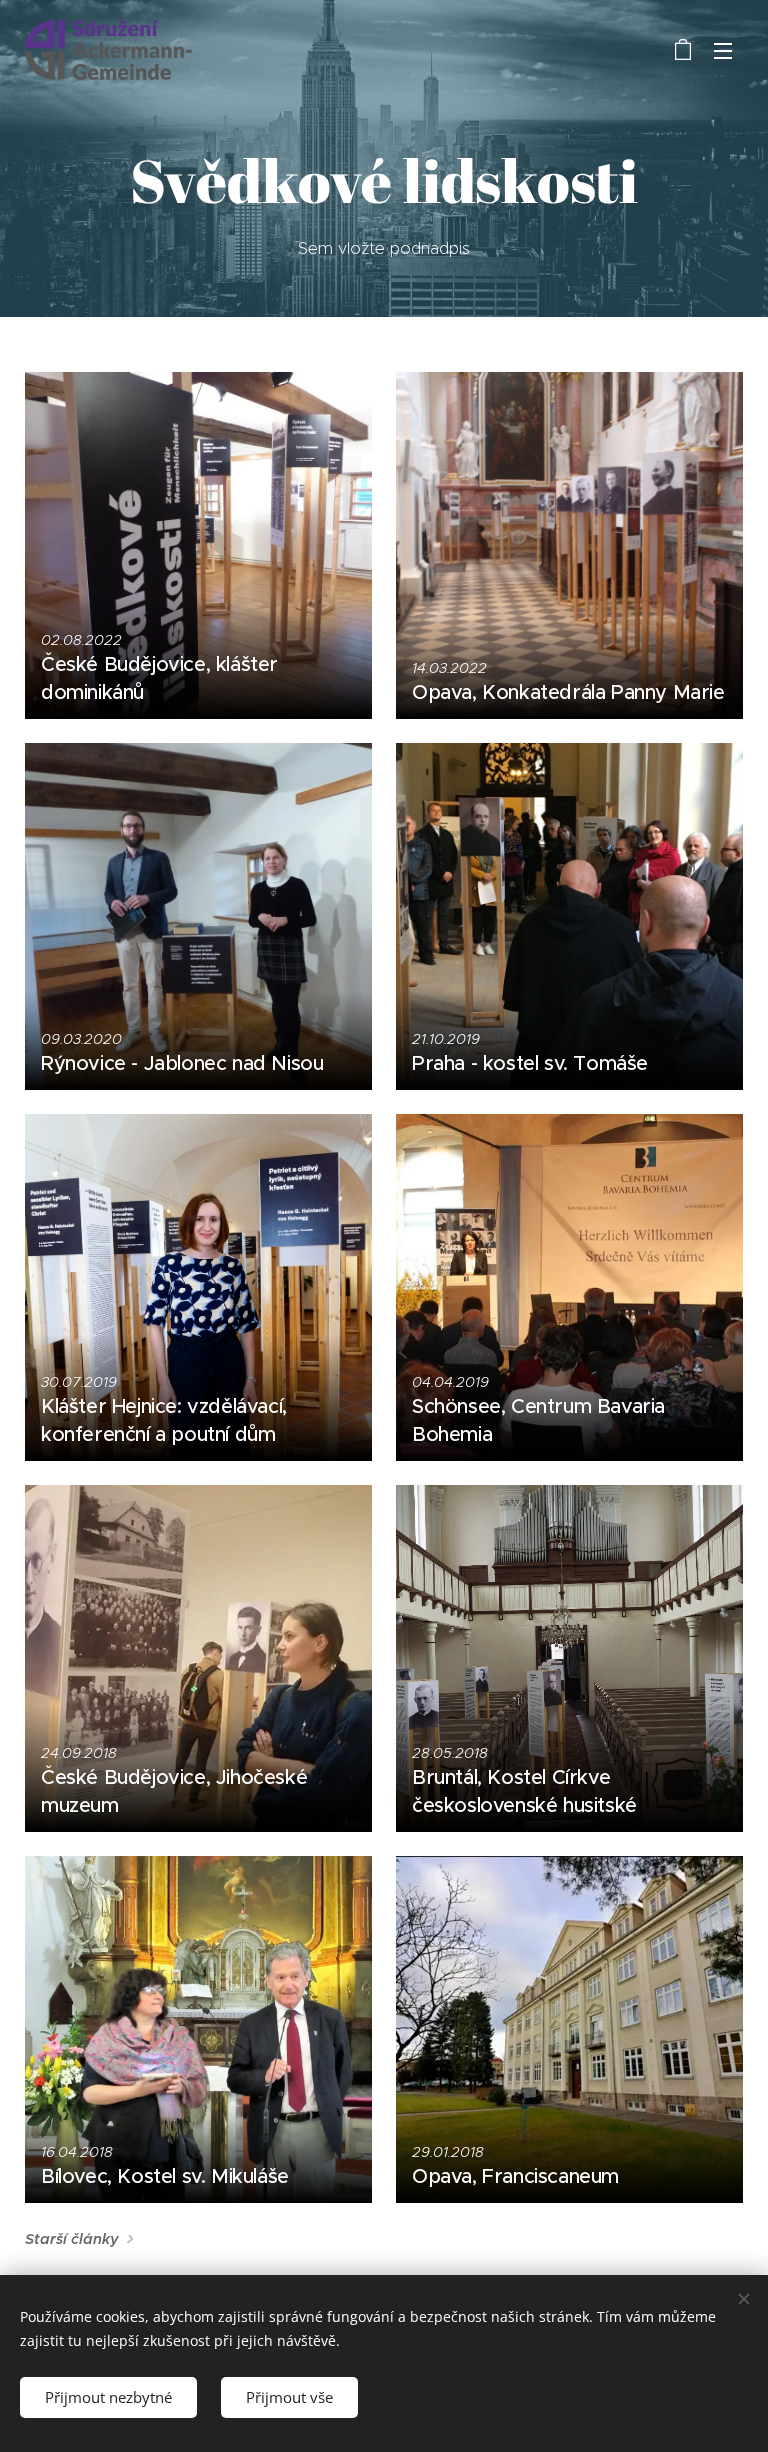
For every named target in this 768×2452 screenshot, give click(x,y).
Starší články (72, 2239)
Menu (723, 50)
